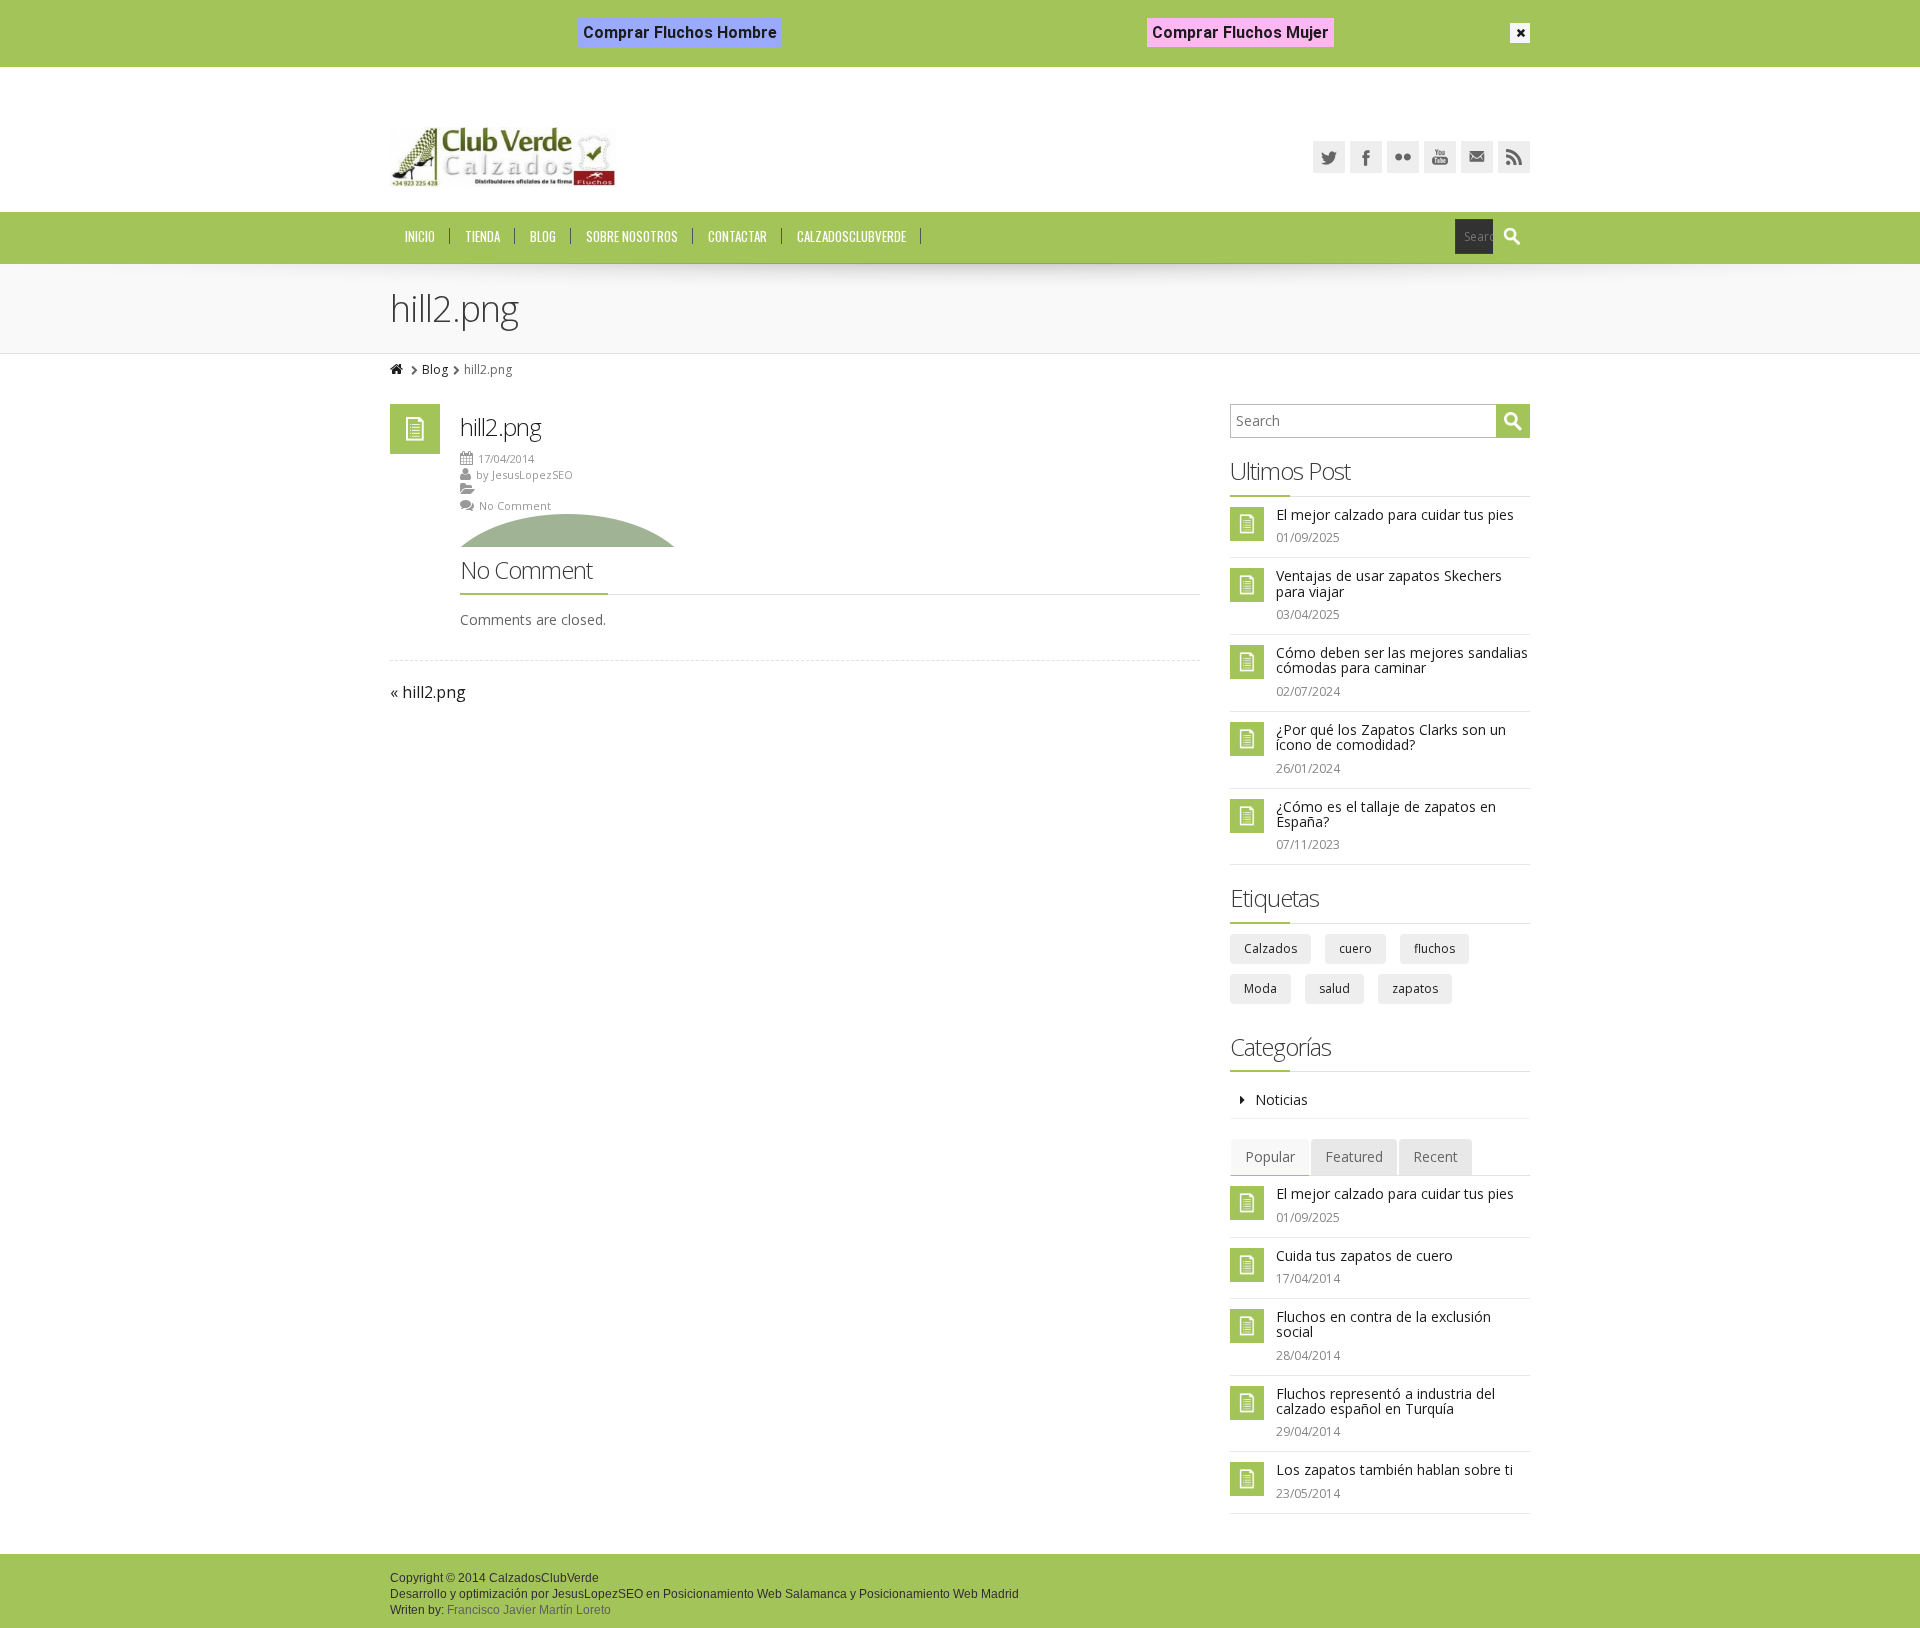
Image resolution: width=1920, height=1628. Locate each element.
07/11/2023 (1308, 844)
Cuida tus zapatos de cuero (1364, 1255)
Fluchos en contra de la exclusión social (1383, 1324)
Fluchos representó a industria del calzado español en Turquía (1385, 1401)
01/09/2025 (1308, 537)
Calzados (1270, 948)
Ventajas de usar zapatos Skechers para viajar (1389, 583)
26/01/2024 (1308, 768)
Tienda (482, 236)
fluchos (1434, 948)
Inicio (420, 236)
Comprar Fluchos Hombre (680, 32)
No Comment (515, 505)
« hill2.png (428, 692)
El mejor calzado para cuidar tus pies (1395, 514)
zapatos (1415, 988)
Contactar (737, 236)
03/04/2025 (1308, 614)
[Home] (398, 369)
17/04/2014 (1308, 1278)
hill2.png (500, 426)
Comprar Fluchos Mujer (1240, 32)
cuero (1355, 948)
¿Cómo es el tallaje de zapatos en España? (1386, 814)
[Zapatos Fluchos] (503, 157)
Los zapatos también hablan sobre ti (1394, 1469)
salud (1334, 988)
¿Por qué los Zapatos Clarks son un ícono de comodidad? (1391, 737)
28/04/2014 (1308, 1355)
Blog (543, 236)
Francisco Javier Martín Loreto (529, 1610)
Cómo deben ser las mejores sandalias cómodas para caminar (1402, 660)
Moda (1260, 988)
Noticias (1281, 1099)
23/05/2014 (1308, 1493)
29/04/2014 (1308, 1431)
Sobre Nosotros (632, 236)
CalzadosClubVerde (851, 236)
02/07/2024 (1308, 691)
